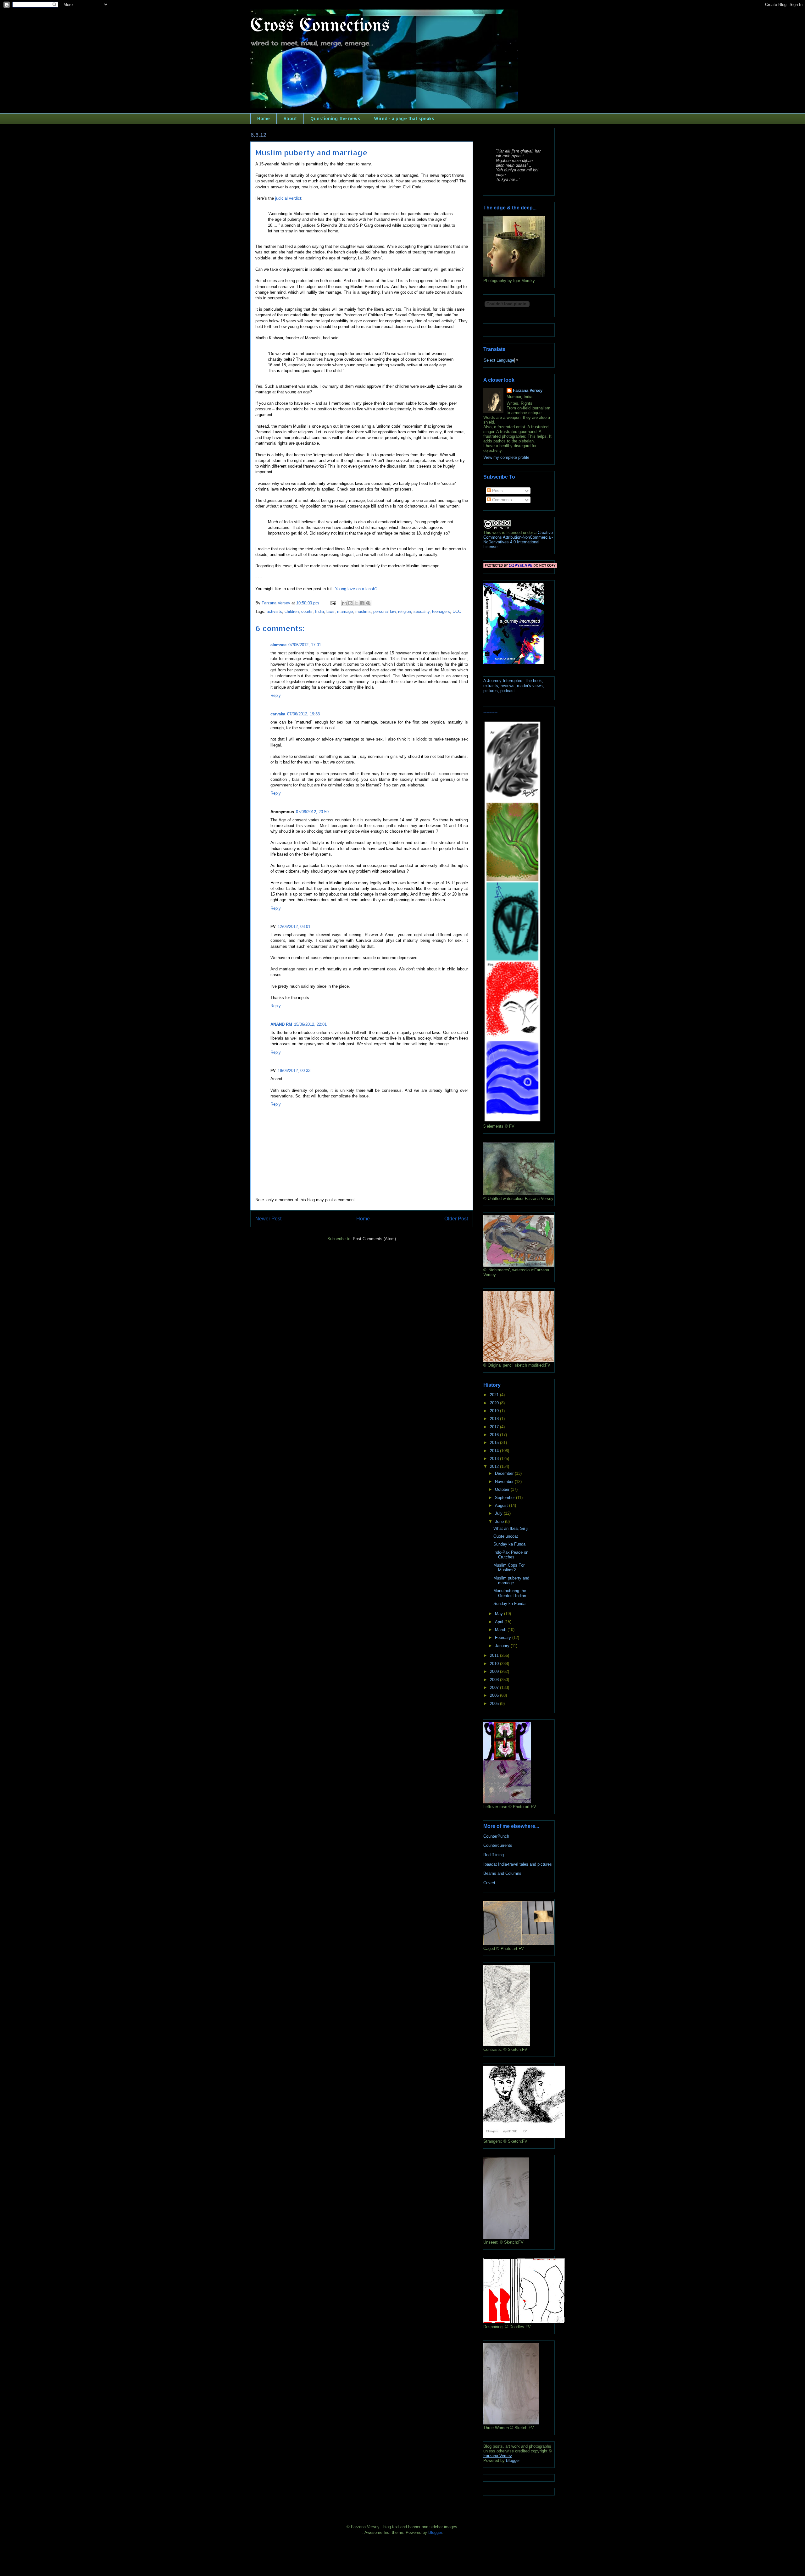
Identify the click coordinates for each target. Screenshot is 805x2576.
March (501, 1630)
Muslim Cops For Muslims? (509, 1568)
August (502, 1505)
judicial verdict (288, 198)
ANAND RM (281, 1024)
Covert (489, 1883)
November (505, 1482)
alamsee (278, 645)
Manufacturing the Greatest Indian (510, 1593)
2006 (495, 1695)
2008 (495, 1680)
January (503, 1646)
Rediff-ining (494, 1855)
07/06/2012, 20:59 (312, 812)
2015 (495, 1443)
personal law (384, 611)
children (292, 611)
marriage (345, 611)
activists (274, 611)
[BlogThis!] (350, 603)
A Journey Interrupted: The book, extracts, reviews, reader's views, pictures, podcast (514, 686)
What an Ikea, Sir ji (511, 1528)
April (500, 1622)
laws (330, 611)
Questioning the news (335, 118)
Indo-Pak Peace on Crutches (511, 1555)
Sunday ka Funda (509, 1544)
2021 (495, 1395)
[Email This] (344, 603)
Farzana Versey (528, 390)
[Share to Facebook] (362, 603)
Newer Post (268, 1219)
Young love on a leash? (356, 589)
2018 (495, 1419)
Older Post (456, 1219)
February (504, 1638)
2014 (495, 1451)
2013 (495, 1459)
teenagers (441, 611)
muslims (363, 611)
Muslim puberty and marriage (511, 1581)
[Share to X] (356, 603)
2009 (495, 1671)
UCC (457, 611)
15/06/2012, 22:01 (310, 1024)
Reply (276, 695)
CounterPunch (496, 1836)
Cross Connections (320, 26)
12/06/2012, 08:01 (294, 927)
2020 (495, 1403)
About (290, 118)
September (505, 1498)
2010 (495, 1664)
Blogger (513, 2460)
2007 (495, 1688)
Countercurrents (498, 1845)
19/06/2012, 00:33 (294, 1071)
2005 (495, 1704)
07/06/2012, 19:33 (303, 714)
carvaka (278, 714)
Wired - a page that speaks (404, 118)
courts (307, 611)
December (505, 1473)
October (503, 1489)
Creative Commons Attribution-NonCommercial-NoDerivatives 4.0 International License (518, 540)
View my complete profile (506, 457)
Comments (501, 500)
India (319, 611)
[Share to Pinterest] (368, 603)
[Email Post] (333, 603)
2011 (495, 1655)
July (499, 1513)
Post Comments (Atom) (374, 1239)
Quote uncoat (506, 1536)
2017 (495, 1427)
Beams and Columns (502, 1873)
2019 (495, 1411)
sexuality (422, 611)
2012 (495, 1466)
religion (405, 611)
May (500, 1614)
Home (264, 118)
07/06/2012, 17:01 (305, 645)
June (500, 1521)
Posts (497, 491)
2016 (495, 1435)
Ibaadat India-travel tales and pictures (518, 1864)
